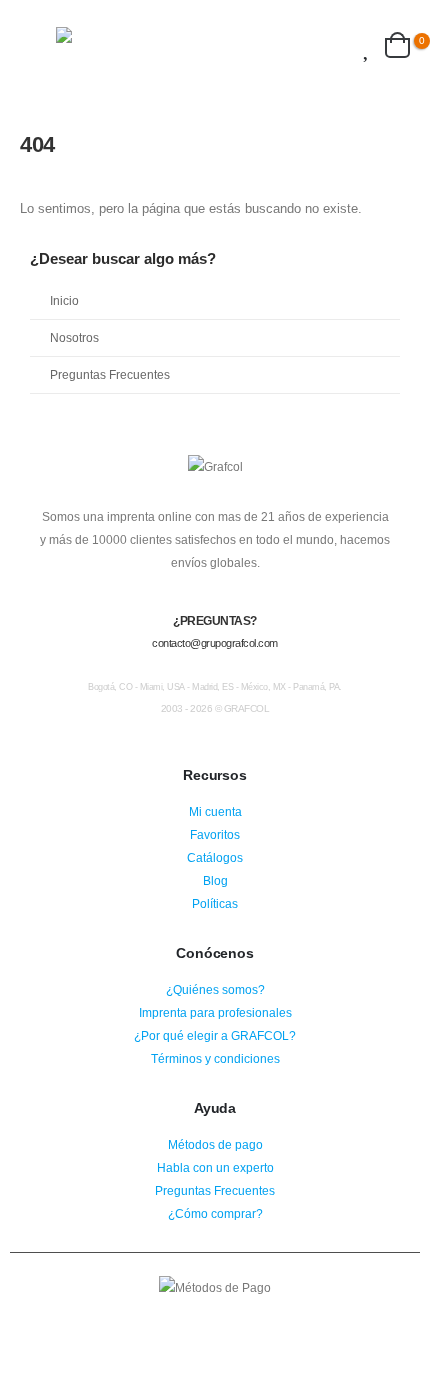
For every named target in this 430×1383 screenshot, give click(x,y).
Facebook (178, 1316)
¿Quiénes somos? (215, 989)
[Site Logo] (121, 45)
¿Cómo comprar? (215, 1213)
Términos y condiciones (215, 1058)
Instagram (215, 1316)
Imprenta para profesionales (215, 1012)
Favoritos (215, 834)
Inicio (64, 300)
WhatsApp (252, 1316)
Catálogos (215, 857)
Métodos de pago (215, 1144)
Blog (215, 880)
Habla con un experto (215, 1167)
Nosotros (74, 337)
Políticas (215, 903)
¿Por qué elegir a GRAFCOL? (215, 1035)
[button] (38, 45)
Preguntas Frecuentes (110, 374)
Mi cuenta (215, 811)
